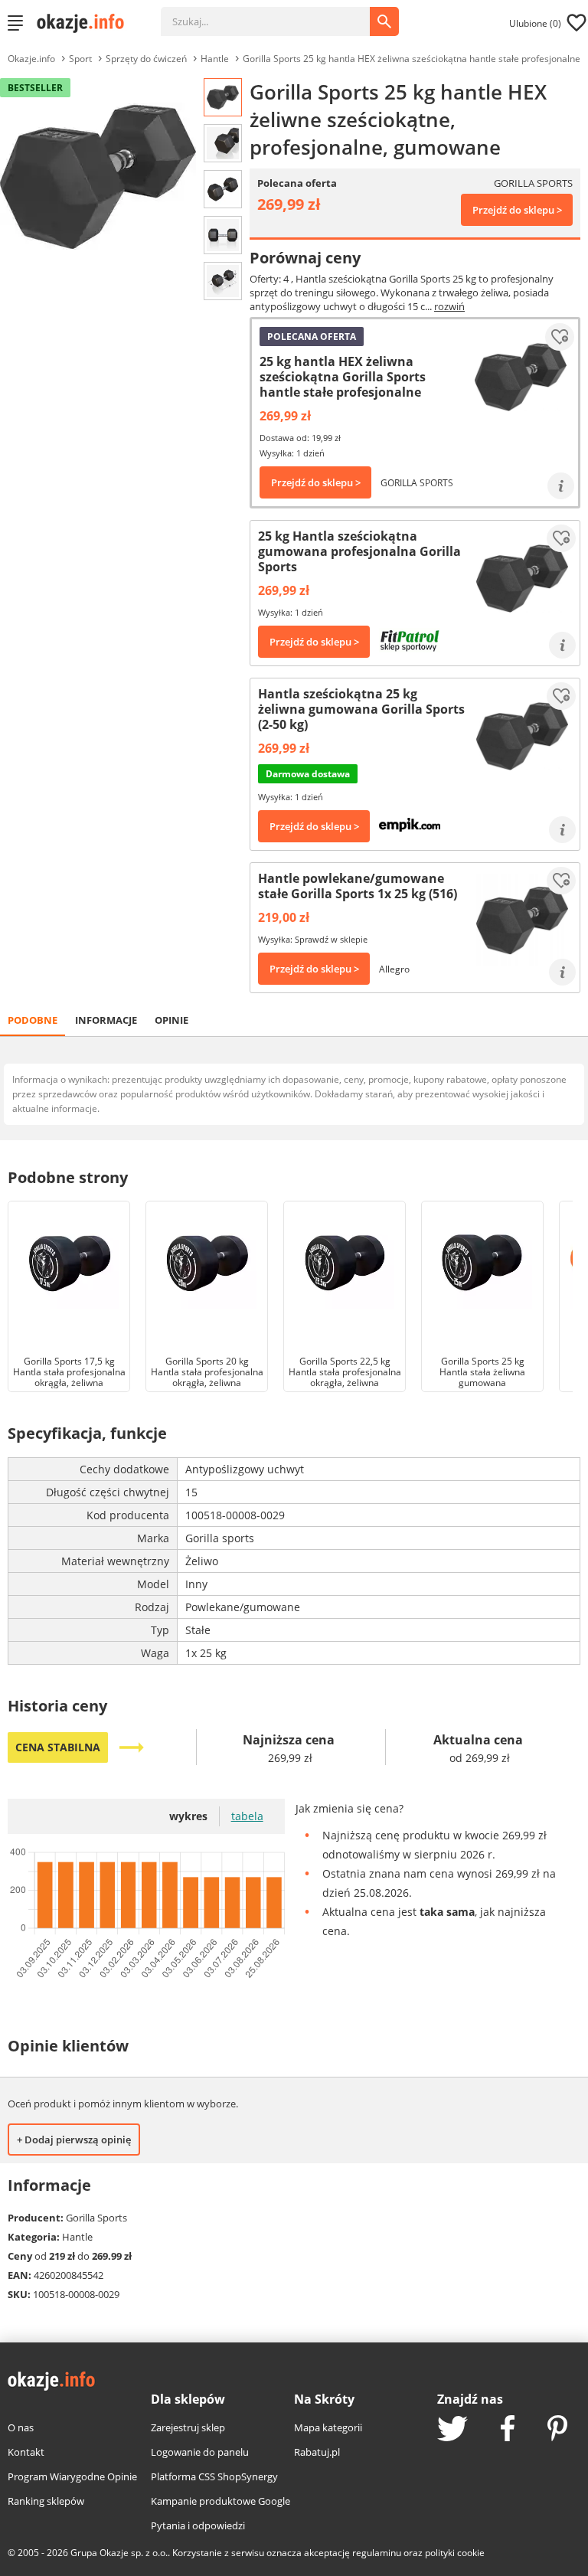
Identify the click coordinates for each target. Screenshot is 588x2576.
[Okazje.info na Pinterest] (557, 2430)
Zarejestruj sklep (188, 2427)
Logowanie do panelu (200, 2452)
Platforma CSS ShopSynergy (214, 2476)
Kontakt (26, 2452)
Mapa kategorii (328, 2427)
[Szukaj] (277, 14)
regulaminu (377, 2553)
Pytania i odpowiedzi (198, 2525)
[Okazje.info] (86, 23)
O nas (21, 2427)
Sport (80, 59)
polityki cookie (455, 2553)
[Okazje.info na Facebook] (508, 2430)
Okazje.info (31, 59)
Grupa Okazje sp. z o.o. (119, 2553)
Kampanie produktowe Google (220, 2501)
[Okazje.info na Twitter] (452, 2430)
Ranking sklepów (46, 2501)
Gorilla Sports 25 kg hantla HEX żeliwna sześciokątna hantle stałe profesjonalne (412, 59)
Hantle (215, 59)
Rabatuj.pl (317, 2452)
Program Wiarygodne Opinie (72, 2476)
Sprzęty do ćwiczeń (146, 59)
